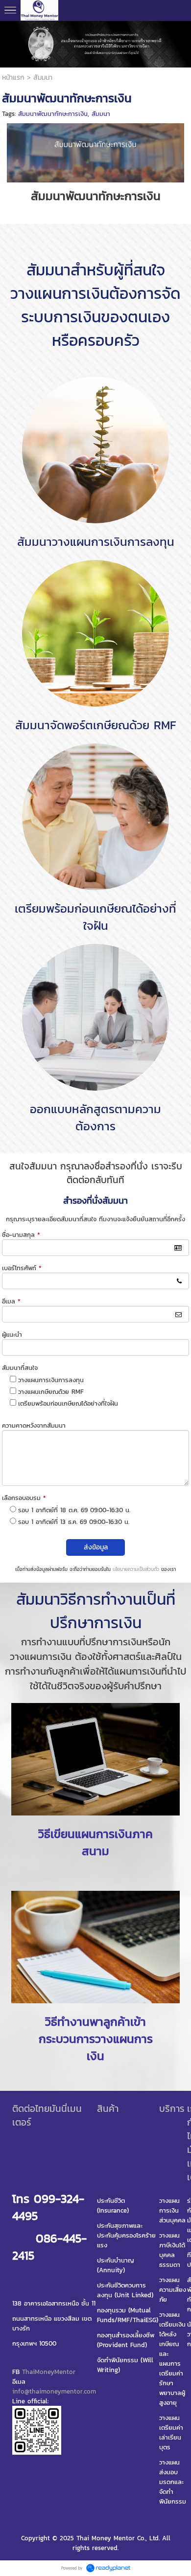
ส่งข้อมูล (96, 1547)
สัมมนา (101, 114)
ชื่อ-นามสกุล (21, 1235)
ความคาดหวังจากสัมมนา (34, 1425)
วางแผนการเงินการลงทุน (51, 1380)
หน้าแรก (13, 78)
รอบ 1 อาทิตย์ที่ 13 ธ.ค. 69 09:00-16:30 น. (74, 1522)
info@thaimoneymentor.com (54, 2391)
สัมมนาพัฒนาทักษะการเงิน (53, 114)
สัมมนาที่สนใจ (20, 1368)
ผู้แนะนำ (12, 1334)
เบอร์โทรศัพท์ (22, 1268)
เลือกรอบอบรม (24, 1498)
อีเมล (11, 1301)
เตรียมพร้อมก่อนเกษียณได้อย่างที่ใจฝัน (68, 1403)
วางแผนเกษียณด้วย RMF (51, 1392)
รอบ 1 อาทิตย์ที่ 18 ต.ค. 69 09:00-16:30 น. (74, 1510)
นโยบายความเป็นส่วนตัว (136, 1569)
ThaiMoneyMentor (49, 2372)
